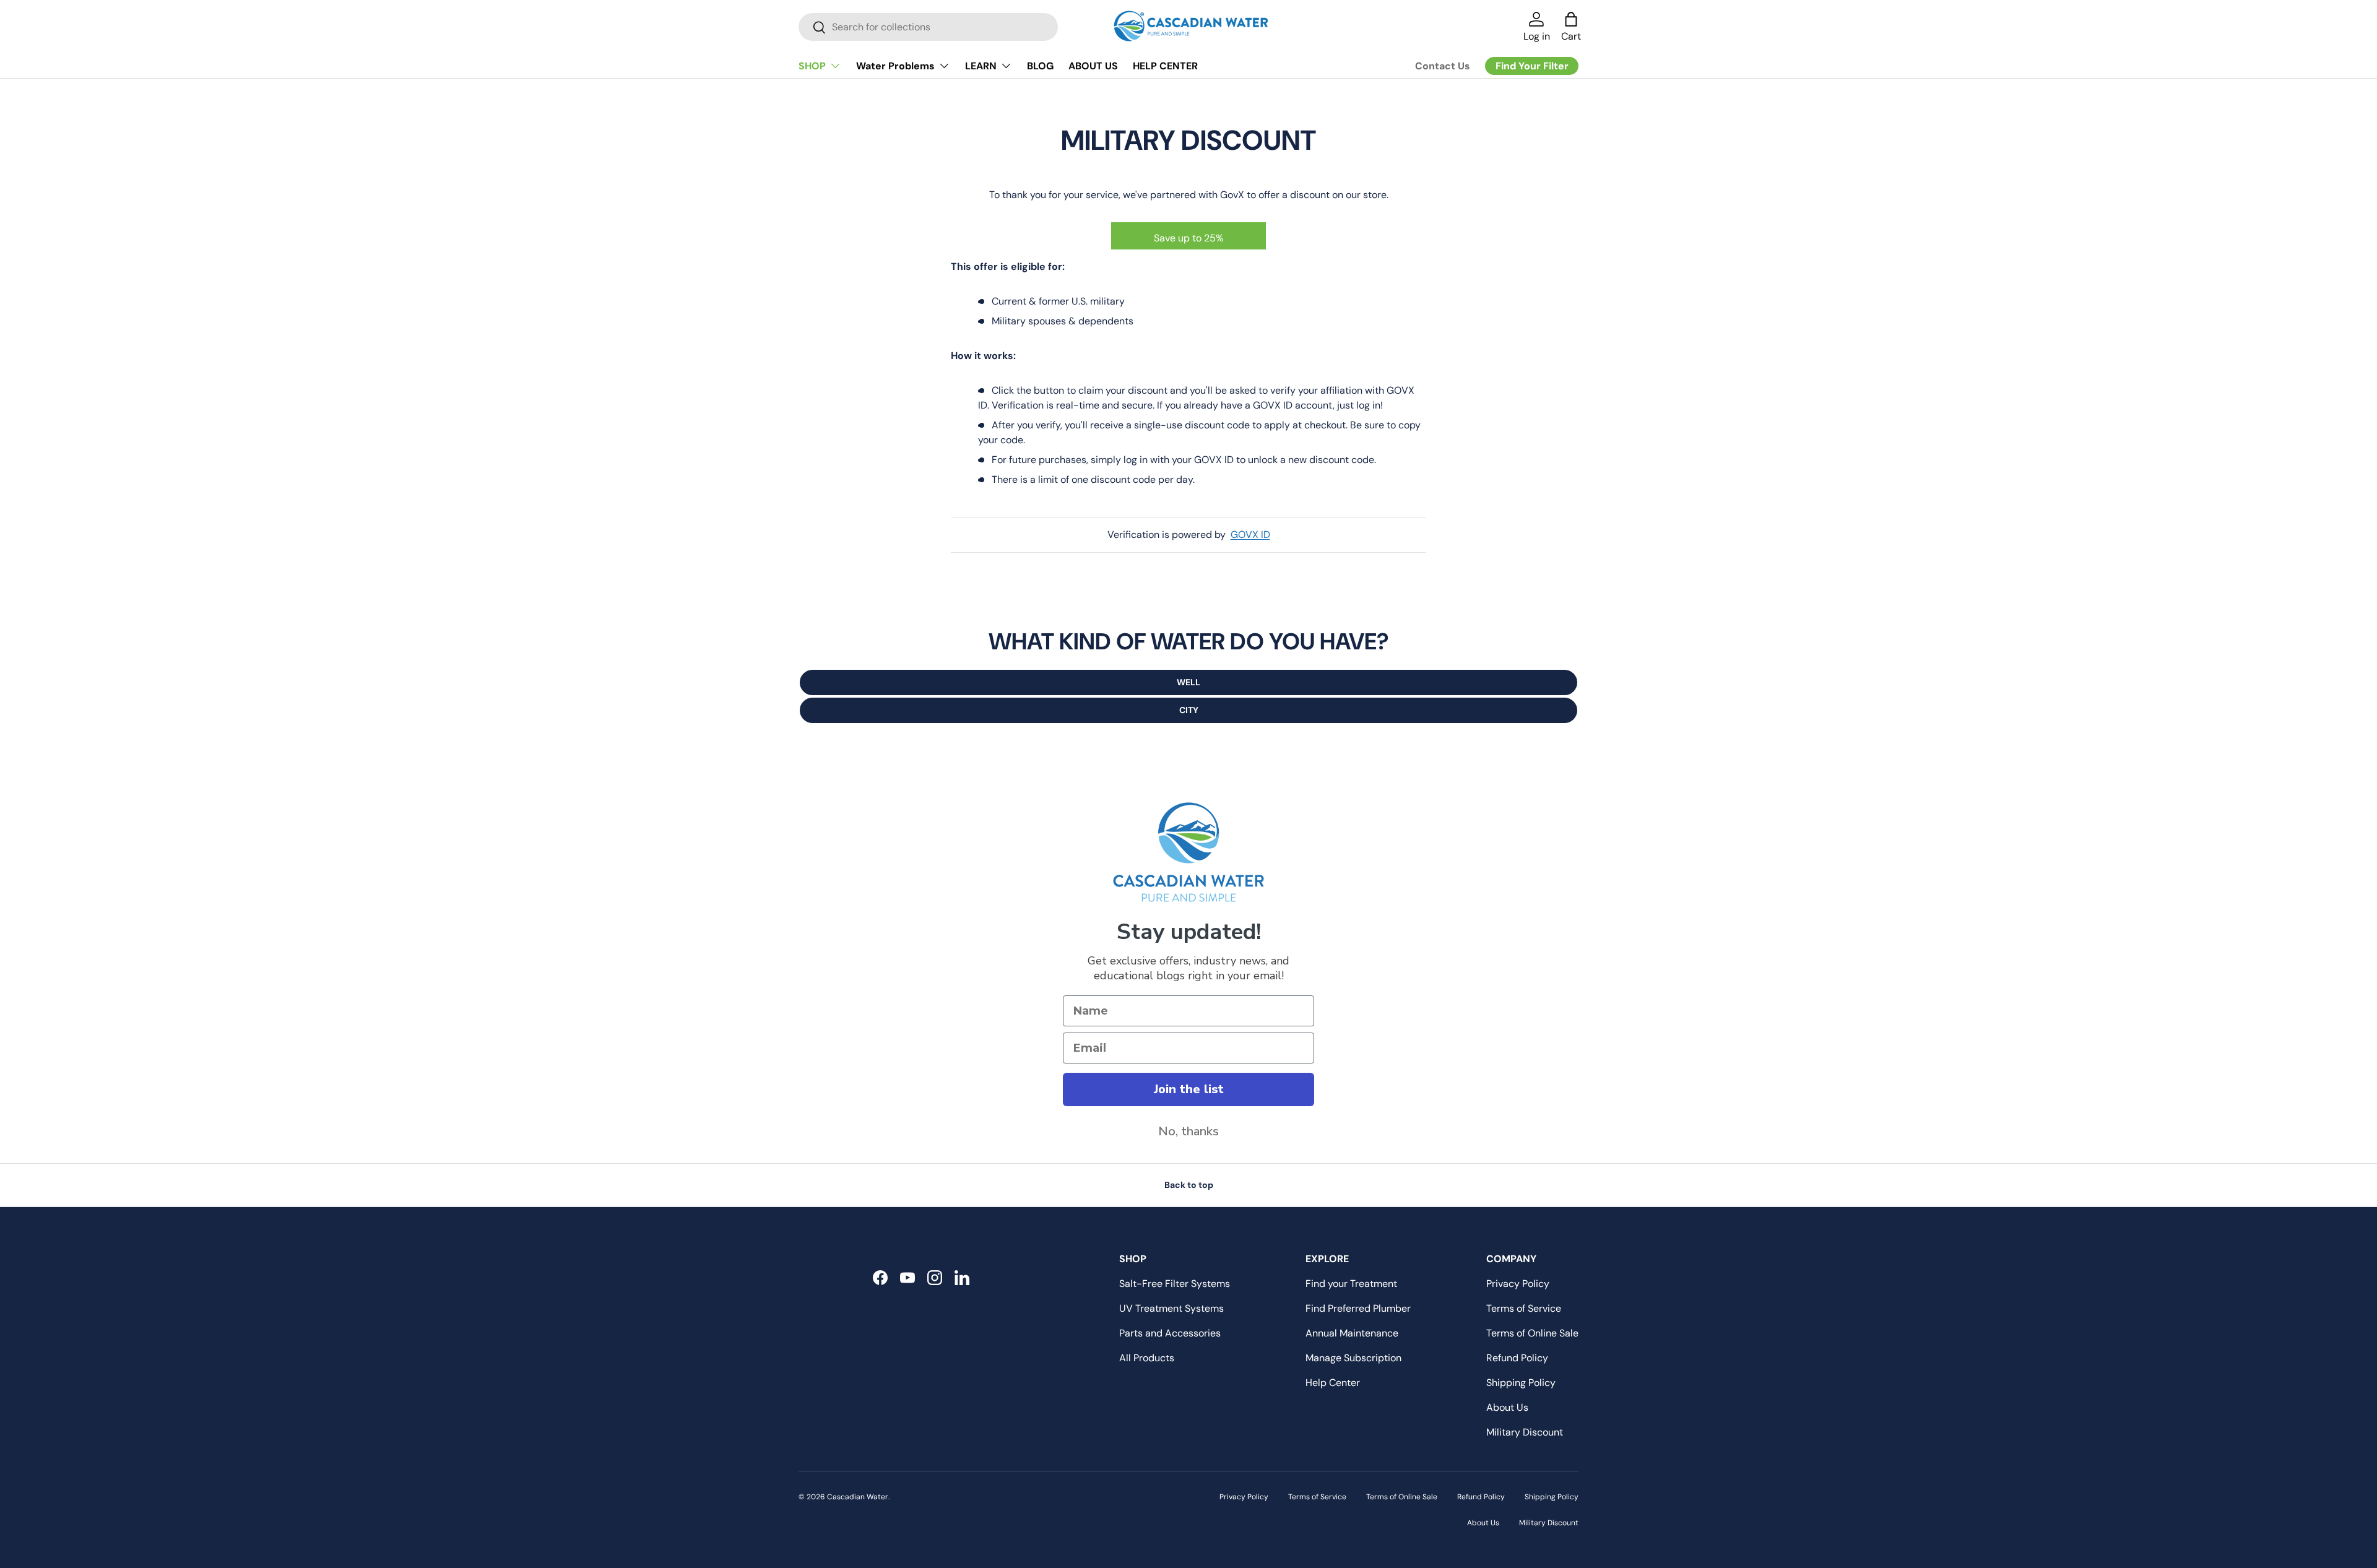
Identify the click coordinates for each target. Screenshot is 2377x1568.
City (1189, 710)
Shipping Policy (1521, 1383)
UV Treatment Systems (1171, 1308)
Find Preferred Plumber (1358, 1308)
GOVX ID (1250, 535)
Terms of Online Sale (1532, 1333)
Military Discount (1525, 1432)
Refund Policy (1517, 1358)
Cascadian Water (858, 1497)
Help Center (1333, 1383)
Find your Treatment (1351, 1284)
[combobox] (928, 27)
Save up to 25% (1189, 238)
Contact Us (1443, 66)
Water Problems (895, 66)
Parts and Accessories (1170, 1333)
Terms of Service (1524, 1308)
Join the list (1189, 1089)
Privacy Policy (1518, 1284)
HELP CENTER (1165, 66)
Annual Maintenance (1352, 1333)
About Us (1507, 1407)
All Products (1147, 1358)
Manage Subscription (1353, 1358)
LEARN (981, 66)
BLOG (1040, 66)
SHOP (812, 66)
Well (1188, 682)
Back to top (1189, 1185)
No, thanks (1188, 1131)
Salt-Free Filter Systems (1175, 1284)
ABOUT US (1093, 66)
